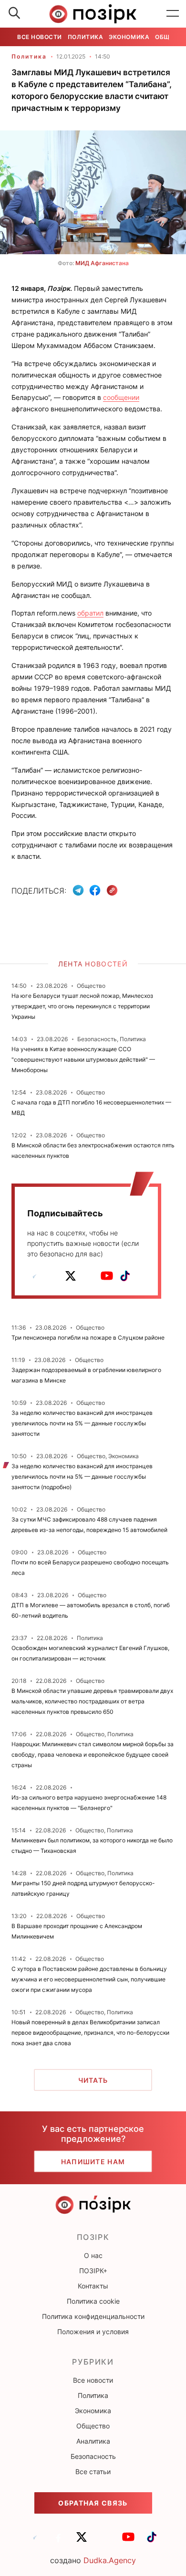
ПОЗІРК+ (93, 2271)
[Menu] (173, 14)
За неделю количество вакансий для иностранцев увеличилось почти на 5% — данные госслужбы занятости (82, 1423)
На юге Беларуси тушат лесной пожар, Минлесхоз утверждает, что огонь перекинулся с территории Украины (82, 1006)
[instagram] (89, 1276)
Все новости (40, 37)
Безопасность (93, 2456)
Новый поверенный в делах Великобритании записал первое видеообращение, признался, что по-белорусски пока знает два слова (90, 2033)
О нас (93, 2255)
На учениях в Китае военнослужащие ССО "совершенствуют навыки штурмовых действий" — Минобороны (83, 1059)
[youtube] (107, 1276)
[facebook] (52, 1276)
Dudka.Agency (110, 2560)
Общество (93, 2426)
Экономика (129, 37)
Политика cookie (93, 2301)
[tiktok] (125, 1276)
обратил (90, 613)
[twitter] (71, 1276)
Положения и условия (93, 2332)
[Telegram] (78, 890)
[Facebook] (95, 890)
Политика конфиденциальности (93, 2316)
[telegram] (34, 1276)
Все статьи (93, 2472)
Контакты (93, 2286)
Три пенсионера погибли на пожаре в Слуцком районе (88, 1338)
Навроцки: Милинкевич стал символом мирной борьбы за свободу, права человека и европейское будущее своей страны (93, 1755)
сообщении (121, 397)
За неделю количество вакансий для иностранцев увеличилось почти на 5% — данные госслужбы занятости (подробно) (82, 1477)
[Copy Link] (112, 890)
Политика (85, 37)
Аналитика (93, 2441)
